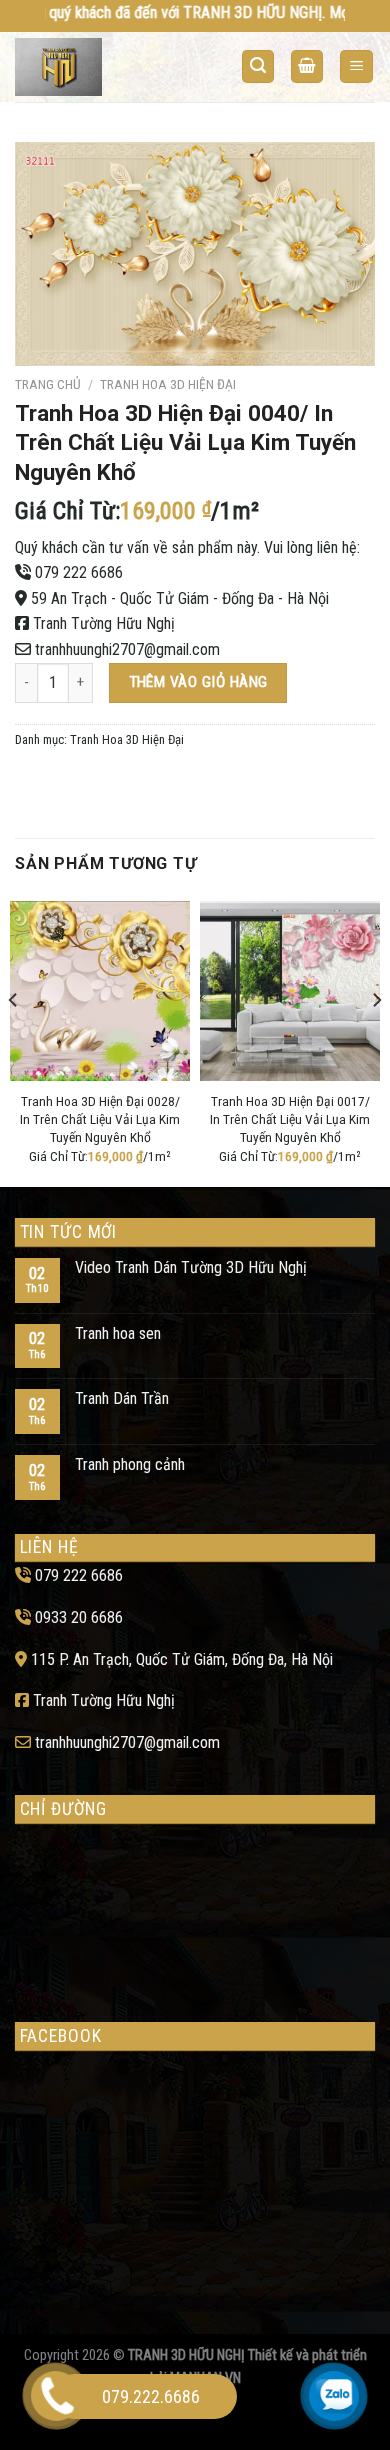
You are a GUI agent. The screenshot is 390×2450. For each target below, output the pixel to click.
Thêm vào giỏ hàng (198, 682)
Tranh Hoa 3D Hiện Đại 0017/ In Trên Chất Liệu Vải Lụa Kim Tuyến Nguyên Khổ (290, 1118)
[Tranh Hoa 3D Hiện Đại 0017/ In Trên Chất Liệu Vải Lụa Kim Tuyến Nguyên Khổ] (290, 991)
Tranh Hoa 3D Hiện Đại (168, 384)
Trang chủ (48, 384)
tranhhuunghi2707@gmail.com (127, 649)
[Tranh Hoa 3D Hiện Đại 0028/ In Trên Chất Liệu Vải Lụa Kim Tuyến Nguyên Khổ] (100, 991)
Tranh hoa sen (118, 1333)
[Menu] (356, 66)
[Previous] (14, 1039)
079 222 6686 (79, 572)
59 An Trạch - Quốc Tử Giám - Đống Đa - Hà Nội (180, 598)
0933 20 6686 (79, 1617)
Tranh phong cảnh (130, 1464)
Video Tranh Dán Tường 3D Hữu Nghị (191, 1267)
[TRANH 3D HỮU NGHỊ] (93, 67)
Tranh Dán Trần (122, 1398)
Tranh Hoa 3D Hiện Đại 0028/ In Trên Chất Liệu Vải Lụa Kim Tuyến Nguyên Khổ (100, 1118)
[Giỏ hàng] (307, 66)
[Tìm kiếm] (258, 66)
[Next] (376, 1039)
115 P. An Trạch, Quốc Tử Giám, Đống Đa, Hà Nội (182, 1659)
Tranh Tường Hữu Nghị (104, 623)
